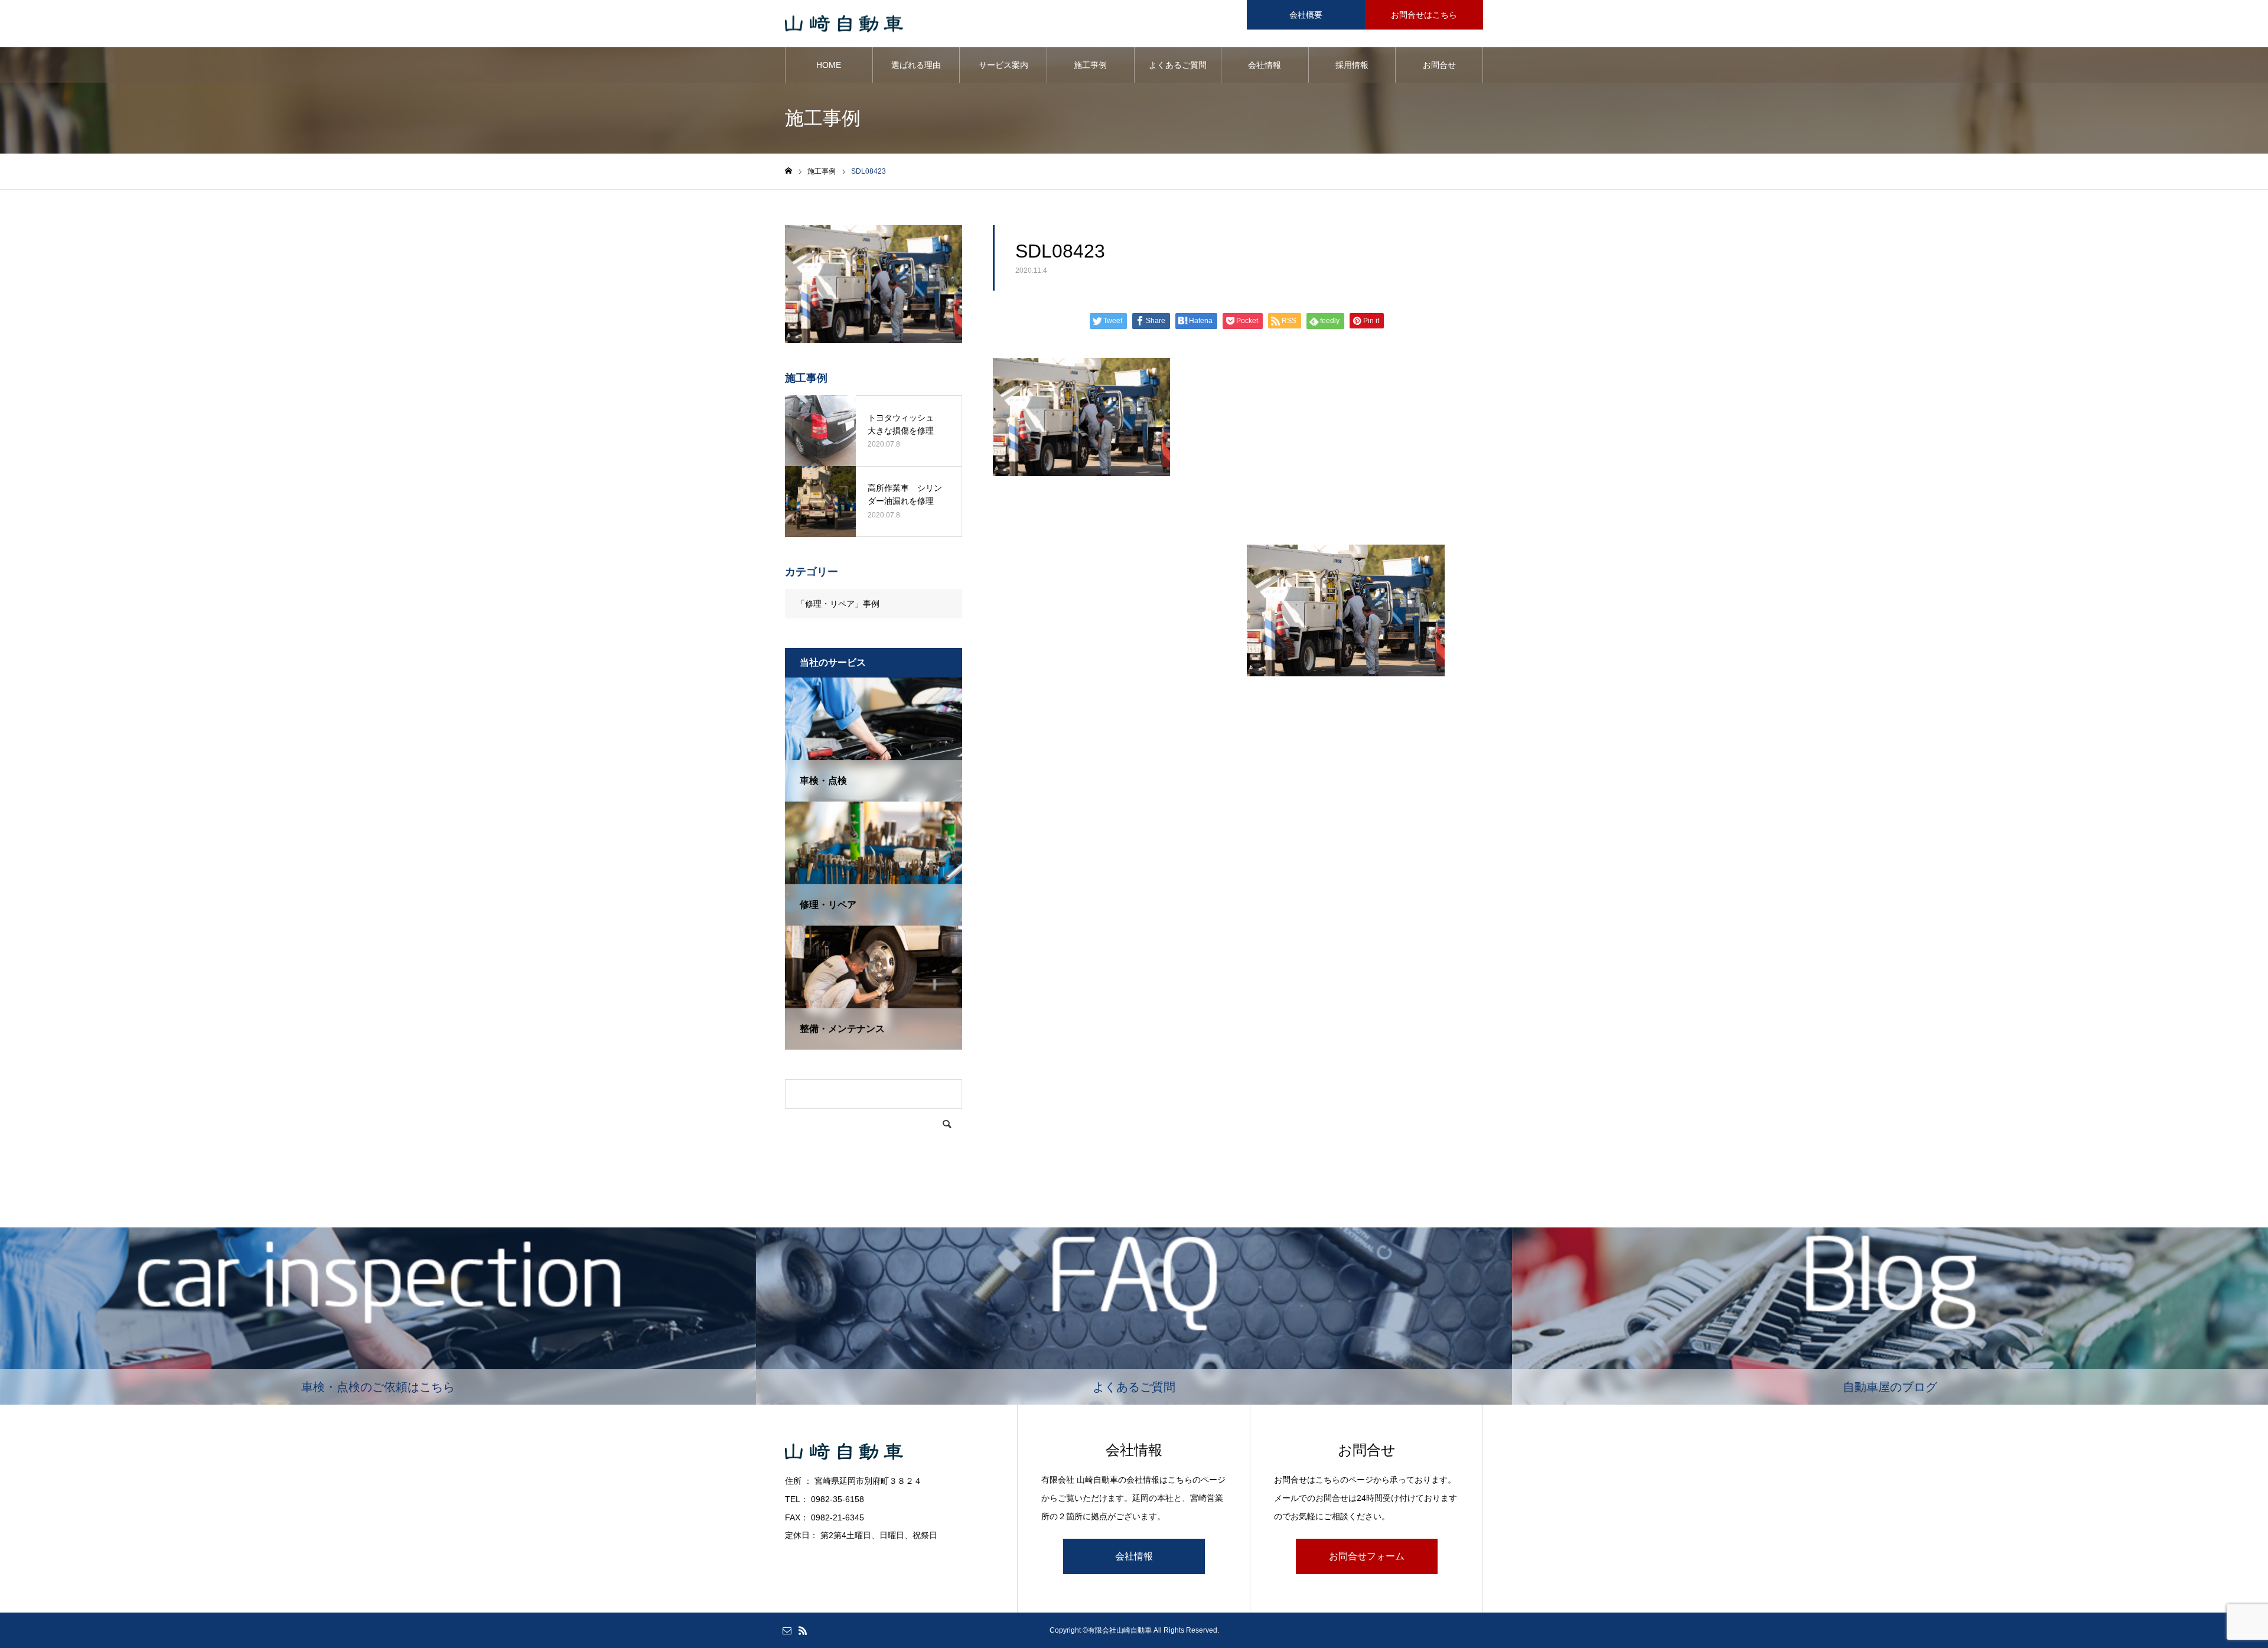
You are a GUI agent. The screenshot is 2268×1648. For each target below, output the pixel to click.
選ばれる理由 (916, 65)
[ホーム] (788, 171)
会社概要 (1306, 15)
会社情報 (1265, 65)
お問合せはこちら (1424, 15)
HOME (829, 65)
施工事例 (1090, 65)
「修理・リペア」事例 (838, 604)
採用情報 (1352, 65)
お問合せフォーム (1367, 1556)
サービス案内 (1003, 65)
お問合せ (1439, 65)
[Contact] (787, 1630)
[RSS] (803, 1630)
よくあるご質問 (1178, 65)
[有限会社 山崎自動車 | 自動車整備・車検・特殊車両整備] (844, 24)
